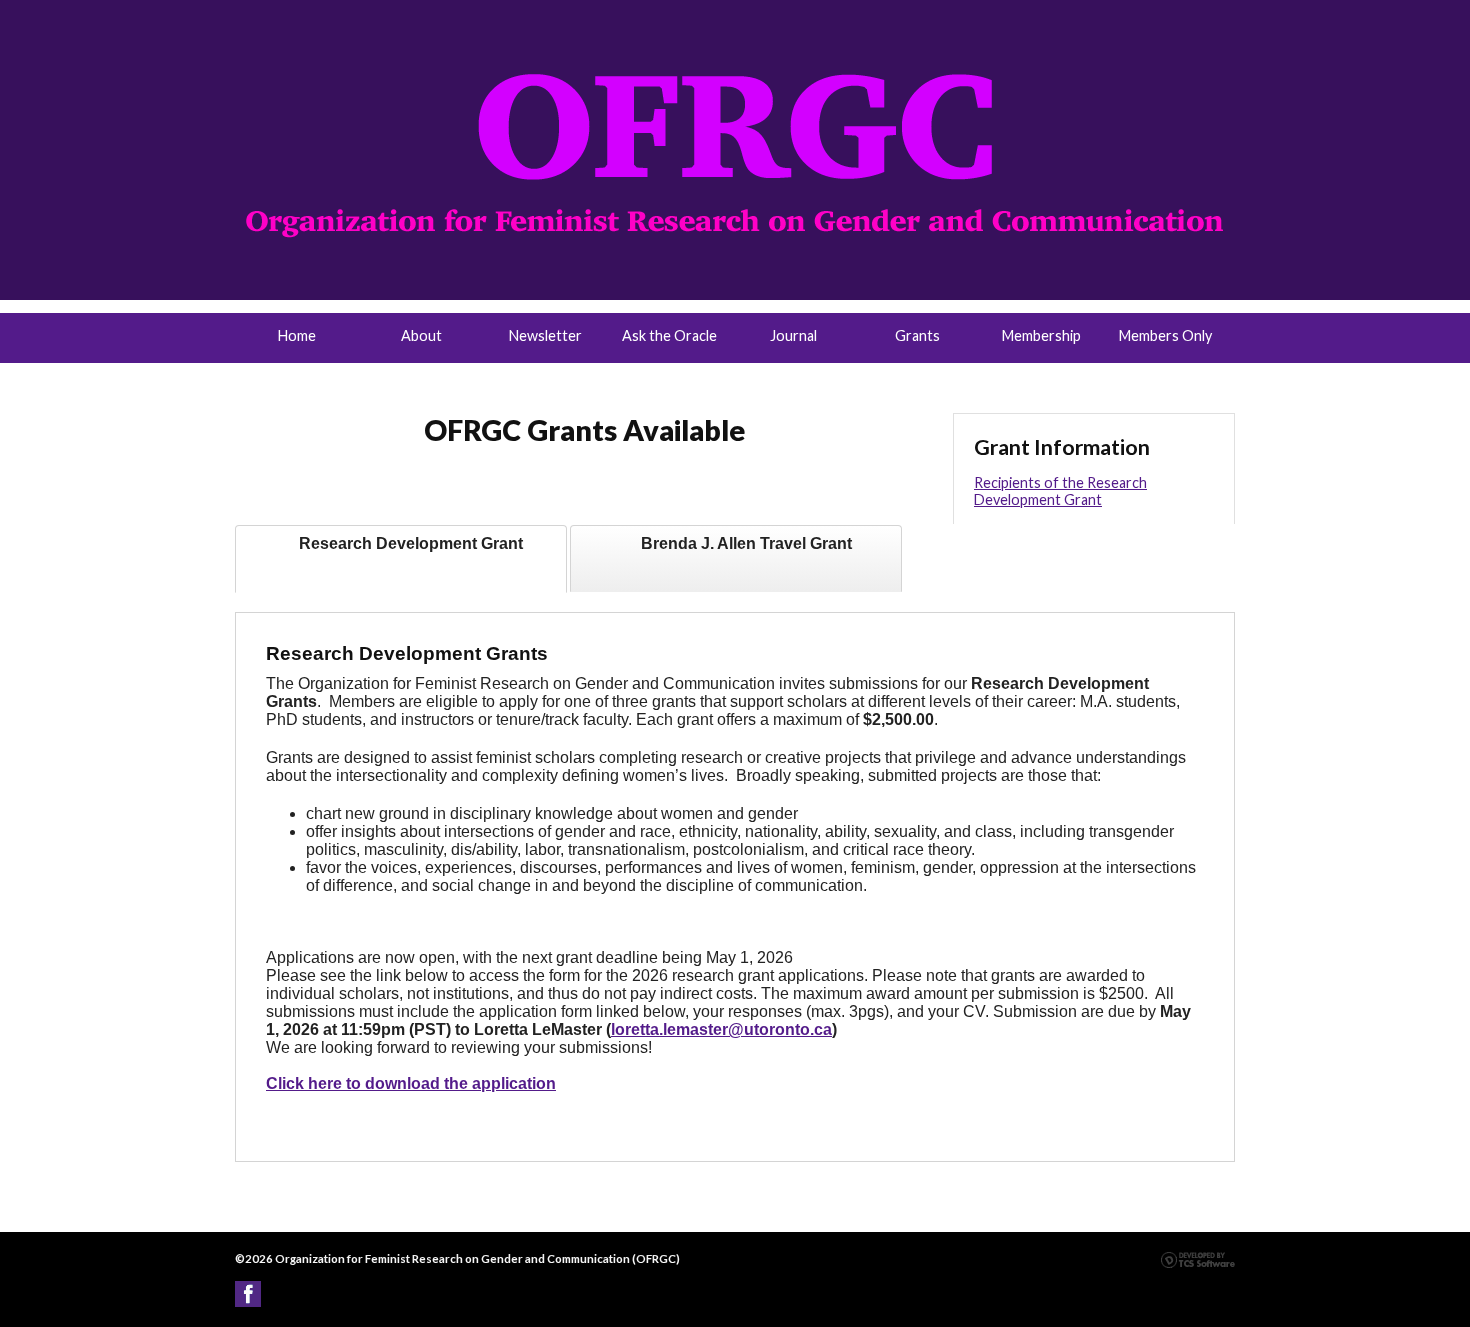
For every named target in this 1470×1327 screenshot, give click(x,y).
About (421, 335)
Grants (917, 335)
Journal (793, 335)
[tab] (401, 559)
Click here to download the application (411, 1083)
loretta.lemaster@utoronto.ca (721, 1029)
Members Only (1165, 335)
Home (297, 335)
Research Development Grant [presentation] (411, 543)
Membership (1041, 335)
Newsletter (545, 335)
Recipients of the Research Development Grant (1060, 491)
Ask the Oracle (669, 335)
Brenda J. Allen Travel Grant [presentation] (746, 543)
